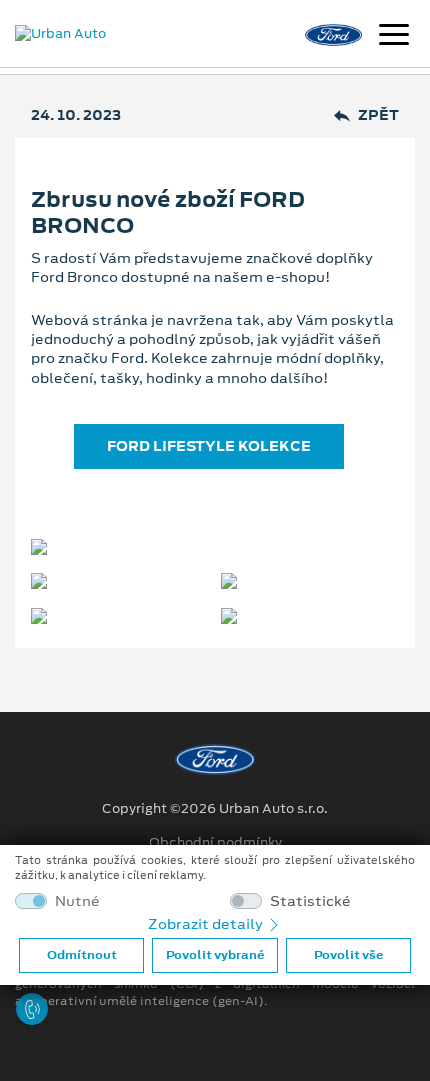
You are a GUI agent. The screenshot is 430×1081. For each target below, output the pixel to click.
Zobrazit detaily (207, 924)
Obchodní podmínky (215, 843)
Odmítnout (82, 955)
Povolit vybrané (215, 955)
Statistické (310, 901)
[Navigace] (394, 37)
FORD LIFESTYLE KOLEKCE (209, 446)
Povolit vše (348, 955)
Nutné (77, 901)
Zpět (378, 115)
